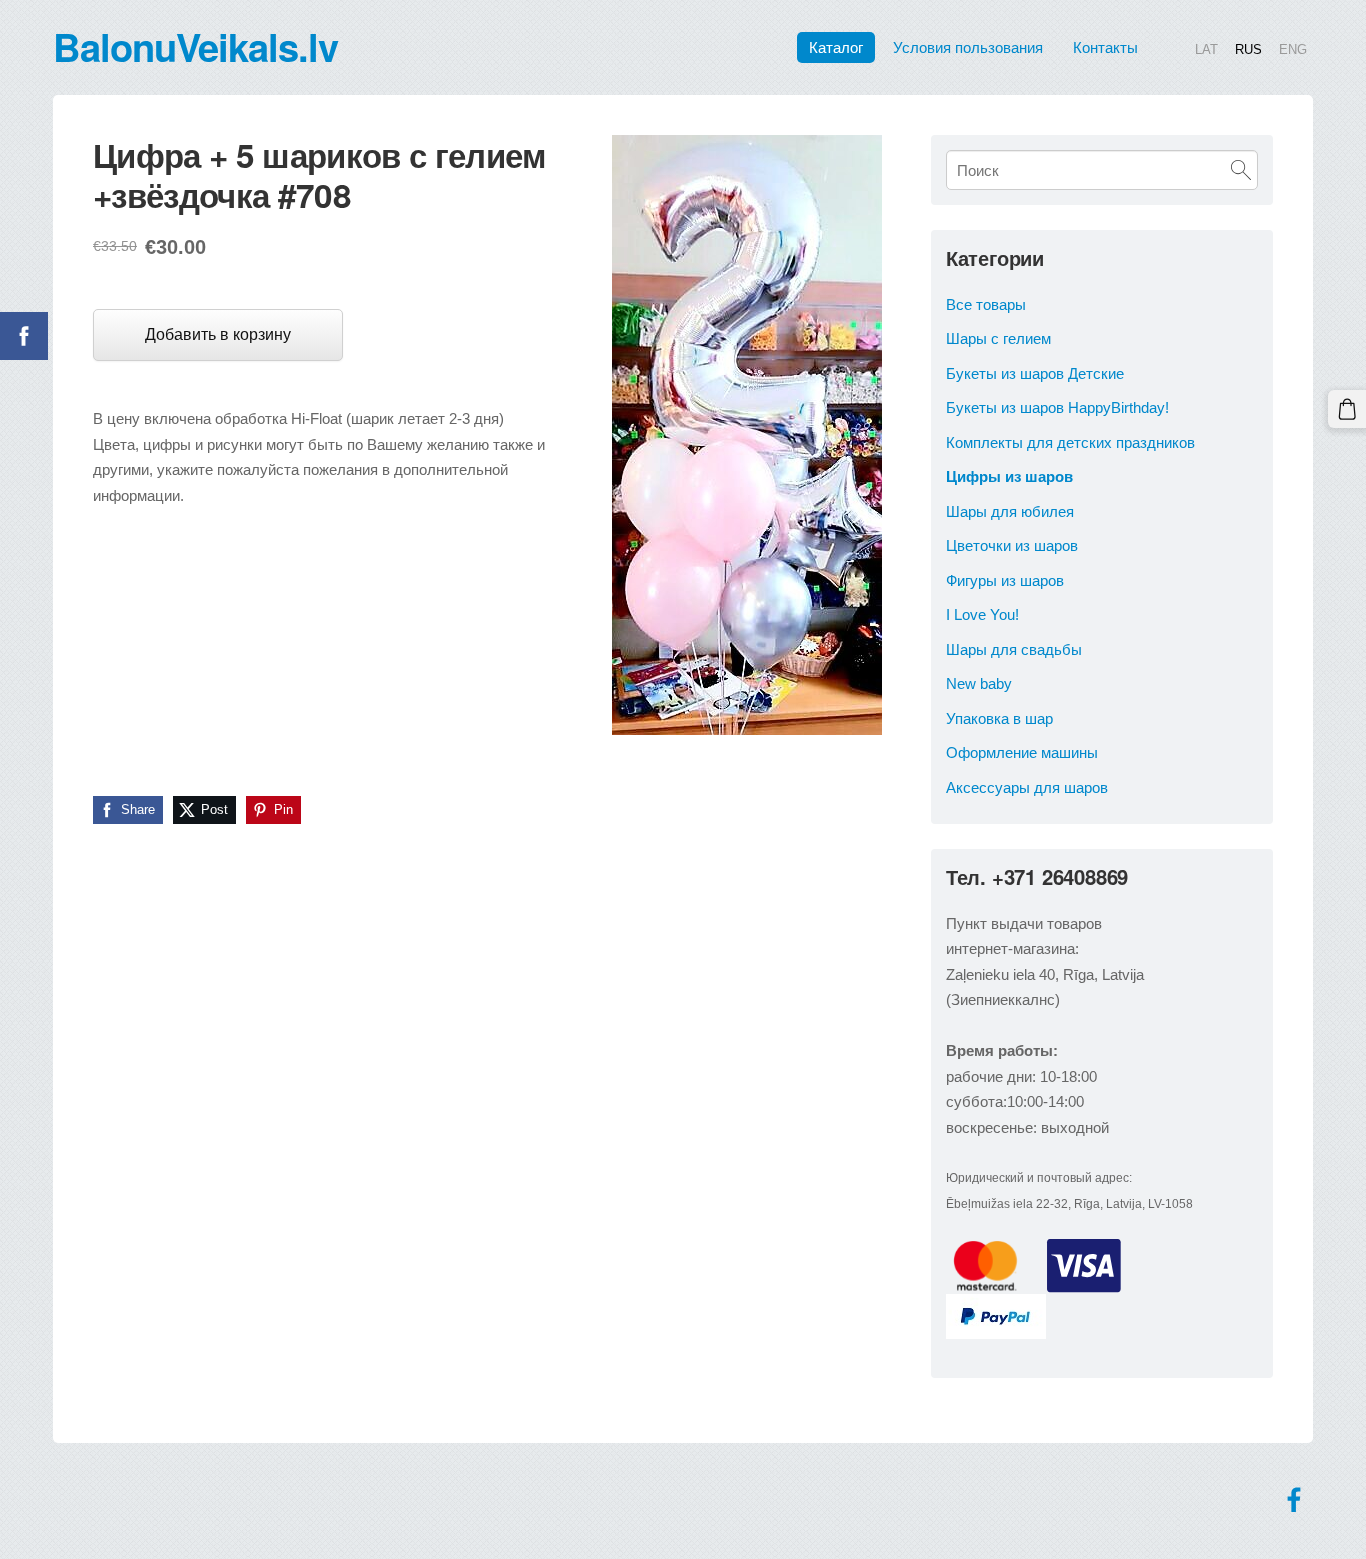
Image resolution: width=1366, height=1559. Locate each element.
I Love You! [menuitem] (982, 614)
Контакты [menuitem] (1105, 47)
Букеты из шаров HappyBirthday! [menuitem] (1057, 407)
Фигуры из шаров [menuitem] (1005, 580)
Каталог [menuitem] (836, 47)
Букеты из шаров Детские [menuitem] (1035, 373)
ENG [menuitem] (1293, 48)
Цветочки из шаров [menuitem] (1012, 545)
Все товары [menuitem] (986, 304)
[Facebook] (1294, 1500)
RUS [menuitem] (1248, 48)
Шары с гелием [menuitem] (998, 338)
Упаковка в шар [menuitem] (999, 718)
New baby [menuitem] (979, 683)
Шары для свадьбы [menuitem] (1014, 649)
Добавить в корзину (218, 334)
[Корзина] (1347, 409)
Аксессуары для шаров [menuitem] (1027, 787)
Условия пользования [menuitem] (968, 47)
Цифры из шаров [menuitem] (1009, 476)
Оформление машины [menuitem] (1022, 752)
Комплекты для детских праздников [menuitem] (1070, 442)
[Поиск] (1241, 170)
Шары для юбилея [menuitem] (1010, 511)
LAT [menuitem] (1206, 48)
